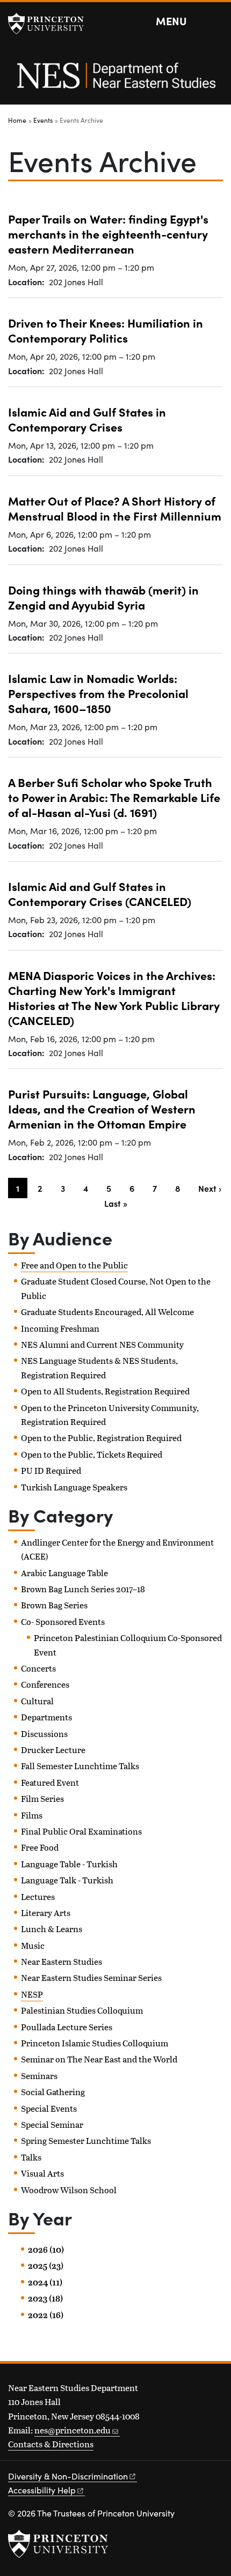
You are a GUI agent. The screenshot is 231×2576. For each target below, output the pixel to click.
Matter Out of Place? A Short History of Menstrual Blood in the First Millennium (115, 508)
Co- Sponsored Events (63, 1621)
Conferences (45, 1684)
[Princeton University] (51, 24)
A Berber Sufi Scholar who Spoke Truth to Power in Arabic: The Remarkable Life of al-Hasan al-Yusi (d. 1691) (114, 797)
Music (33, 1945)
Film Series (42, 1798)
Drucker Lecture (53, 1750)
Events (43, 120)
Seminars (39, 2076)
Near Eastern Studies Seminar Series (91, 1977)
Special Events (49, 2108)
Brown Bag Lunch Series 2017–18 (83, 1589)
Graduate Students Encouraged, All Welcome (107, 1312)
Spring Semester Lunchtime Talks (86, 2140)
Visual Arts (42, 2173)
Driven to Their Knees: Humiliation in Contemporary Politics (106, 330)
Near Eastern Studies (62, 1961)
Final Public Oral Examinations (81, 1831)
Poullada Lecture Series (67, 2027)
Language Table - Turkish (69, 1864)
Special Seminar (52, 2124)
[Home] (115, 81)
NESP (32, 1994)
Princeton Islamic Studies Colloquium (95, 2043)
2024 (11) (45, 2282)
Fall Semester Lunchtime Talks (80, 1766)
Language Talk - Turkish (67, 1880)
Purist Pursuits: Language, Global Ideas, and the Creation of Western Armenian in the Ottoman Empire (102, 1108)
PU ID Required (51, 1470)
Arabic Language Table (64, 1573)
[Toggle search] (216, 21)
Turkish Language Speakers (74, 1487)
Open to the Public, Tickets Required (92, 1454)
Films (32, 1815)
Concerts (38, 1668)
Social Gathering (53, 2092)
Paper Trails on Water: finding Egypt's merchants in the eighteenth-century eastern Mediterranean (108, 233)
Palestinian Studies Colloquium (82, 2010)
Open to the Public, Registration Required (101, 1438)
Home (17, 120)
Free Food (40, 1847)
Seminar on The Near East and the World (99, 2059)
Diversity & (68, 2476)
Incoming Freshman (60, 1328)
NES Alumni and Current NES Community (102, 1344)
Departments (46, 1717)
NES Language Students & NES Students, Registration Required (99, 1367)
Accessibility (42, 2490)
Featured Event (50, 1782)
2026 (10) (46, 2250)
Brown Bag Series (54, 1605)
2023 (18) (45, 2298)
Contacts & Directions (51, 2444)
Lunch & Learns (52, 1929)
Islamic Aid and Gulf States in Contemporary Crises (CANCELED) (100, 893)
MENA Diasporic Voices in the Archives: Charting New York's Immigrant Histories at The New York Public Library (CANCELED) (114, 997)
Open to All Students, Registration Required (105, 1391)
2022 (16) (46, 2315)
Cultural (37, 1701)
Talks (31, 2157)
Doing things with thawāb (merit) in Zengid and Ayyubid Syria (103, 597)
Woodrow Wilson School (69, 2190)
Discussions (44, 1734)
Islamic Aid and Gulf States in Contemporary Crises (87, 419)
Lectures (38, 1896)
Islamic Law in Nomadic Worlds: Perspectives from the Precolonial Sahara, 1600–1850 (98, 693)
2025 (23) (46, 2266)
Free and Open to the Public (74, 1265)
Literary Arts (46, 1913)
